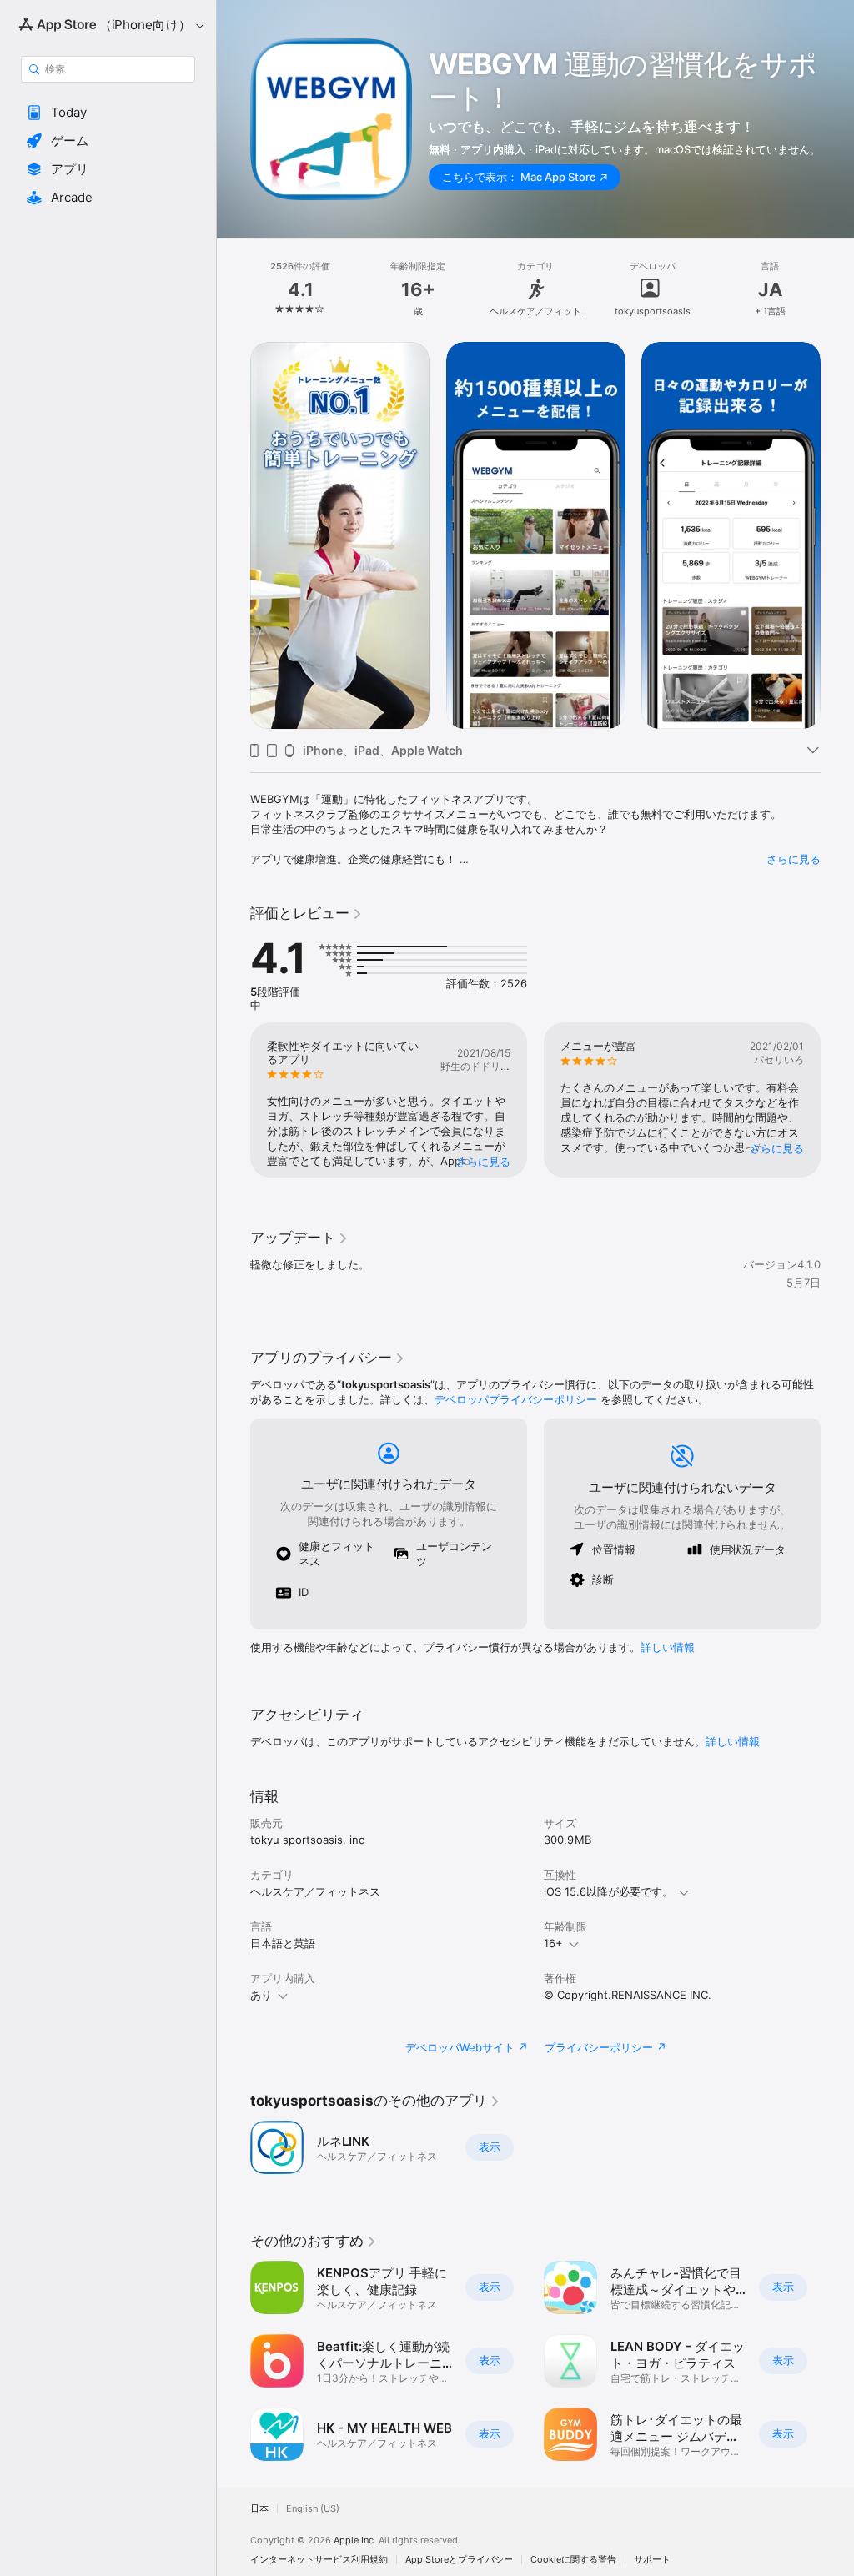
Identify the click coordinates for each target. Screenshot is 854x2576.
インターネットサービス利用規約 (319, 2560)
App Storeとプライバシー (459, 2560)
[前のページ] (234, 289)
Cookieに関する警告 (573, 2560)
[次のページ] (837, 289)
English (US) (313, 2509)
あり (261, 1995)
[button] (108, 113)
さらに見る (794, 859)
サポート (652, 2560)
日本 (259, 2509)
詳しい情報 (668, 1647)
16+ (553, 1943)
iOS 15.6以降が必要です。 (608, 1891)
